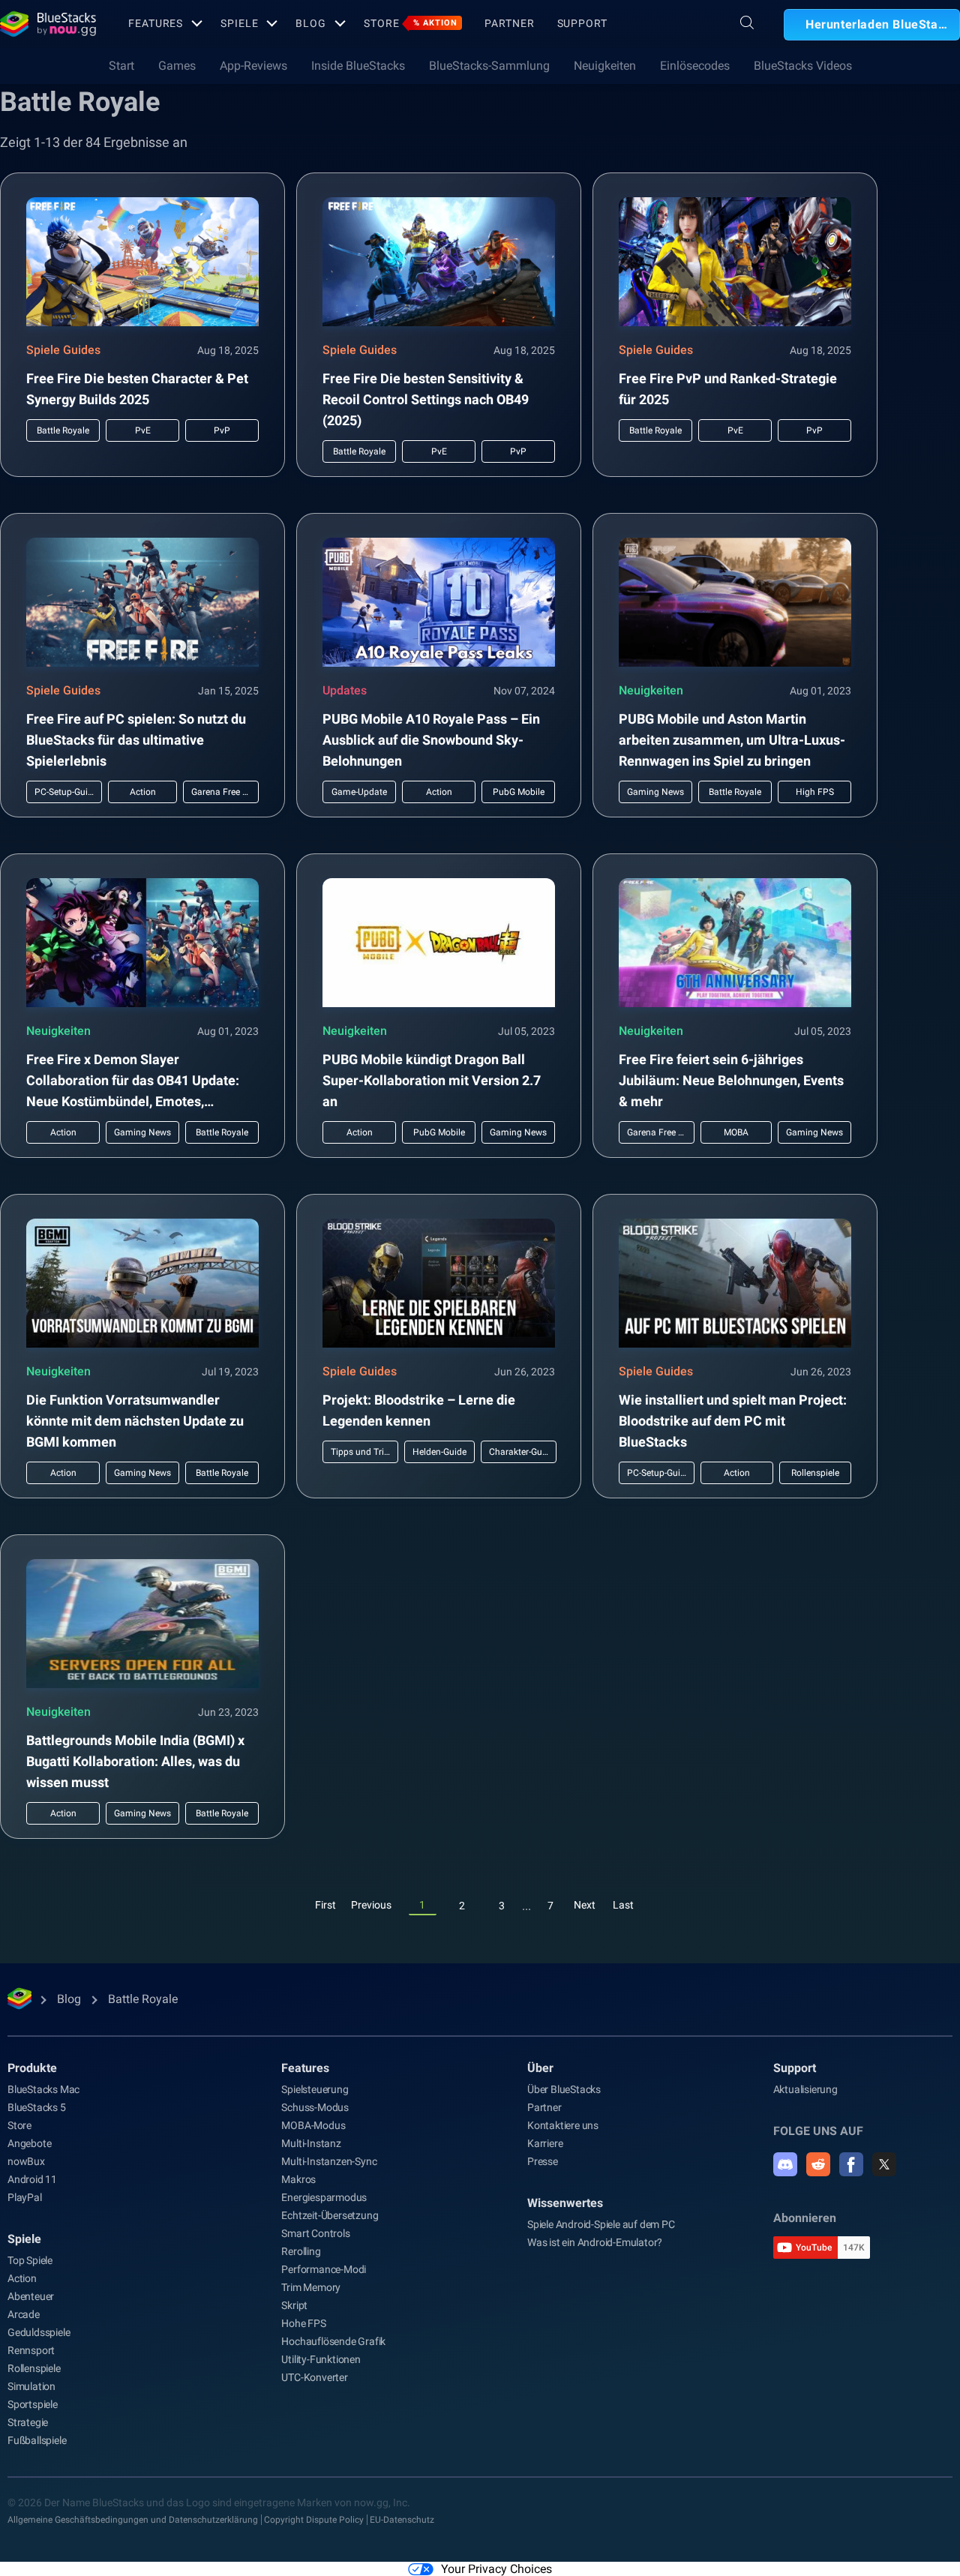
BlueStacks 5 (37, 2107)
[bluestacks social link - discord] (785, 2164)
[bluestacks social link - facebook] (851, 2164)
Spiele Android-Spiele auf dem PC (601, 2224)
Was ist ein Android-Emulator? (595, 2242)
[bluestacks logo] (48, 24)
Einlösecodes (695, 66)
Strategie (28, 2422)
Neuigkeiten (605, 66)
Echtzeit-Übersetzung (330, 2215)
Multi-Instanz (311, 2143)
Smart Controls (315, 2233)
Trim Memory (311, 2287)
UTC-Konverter (314, 2377)
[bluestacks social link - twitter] (884, 2164)
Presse (543, 2161)
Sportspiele (33, 2404)
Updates (345, 690)
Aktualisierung (805, 2089)
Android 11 (32, 2179)
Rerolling (301, 2251)
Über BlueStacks (564, 2089)
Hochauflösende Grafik (333, 2341)
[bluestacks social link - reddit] (818, 2164)
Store (411, 23)
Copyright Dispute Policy (314, 2520)
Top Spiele (30, 2260)
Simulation (31, 2386)
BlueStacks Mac (43, 2089)
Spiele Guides (63, 350)
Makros (298, 2179)
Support (582, 23)
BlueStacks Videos (803, 66)
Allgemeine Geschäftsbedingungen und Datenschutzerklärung (133, 2520)
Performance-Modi (324, 2269)
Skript (294, 2305)
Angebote (29, 2143)
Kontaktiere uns (563, 2125)
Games (177, 66)
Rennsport (31, 2350)
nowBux (26, 2161)
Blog (311, 23)
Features (156, 23)
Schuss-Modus (315, 2107)
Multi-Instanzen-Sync (329, 2161)
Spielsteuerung (315, 2089)
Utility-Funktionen (321, 2359)
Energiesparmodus (324, 2197)
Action (22, 2278)
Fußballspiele (37, 2440)
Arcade (24, 2314)
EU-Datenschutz (402, 2520)
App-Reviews (253, 66)
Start (121, 66)
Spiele (239, 23)
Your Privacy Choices (496, 2569)
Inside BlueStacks (358, 66)
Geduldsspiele (39, 2332)
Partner (509, 23)
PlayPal (25, 2197)
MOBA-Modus (313, 2125)
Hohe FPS (303, 2323)
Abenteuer (31, 2296)
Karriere (545, 2143)
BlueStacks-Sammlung (489, 66)
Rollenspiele (34, 2368)
